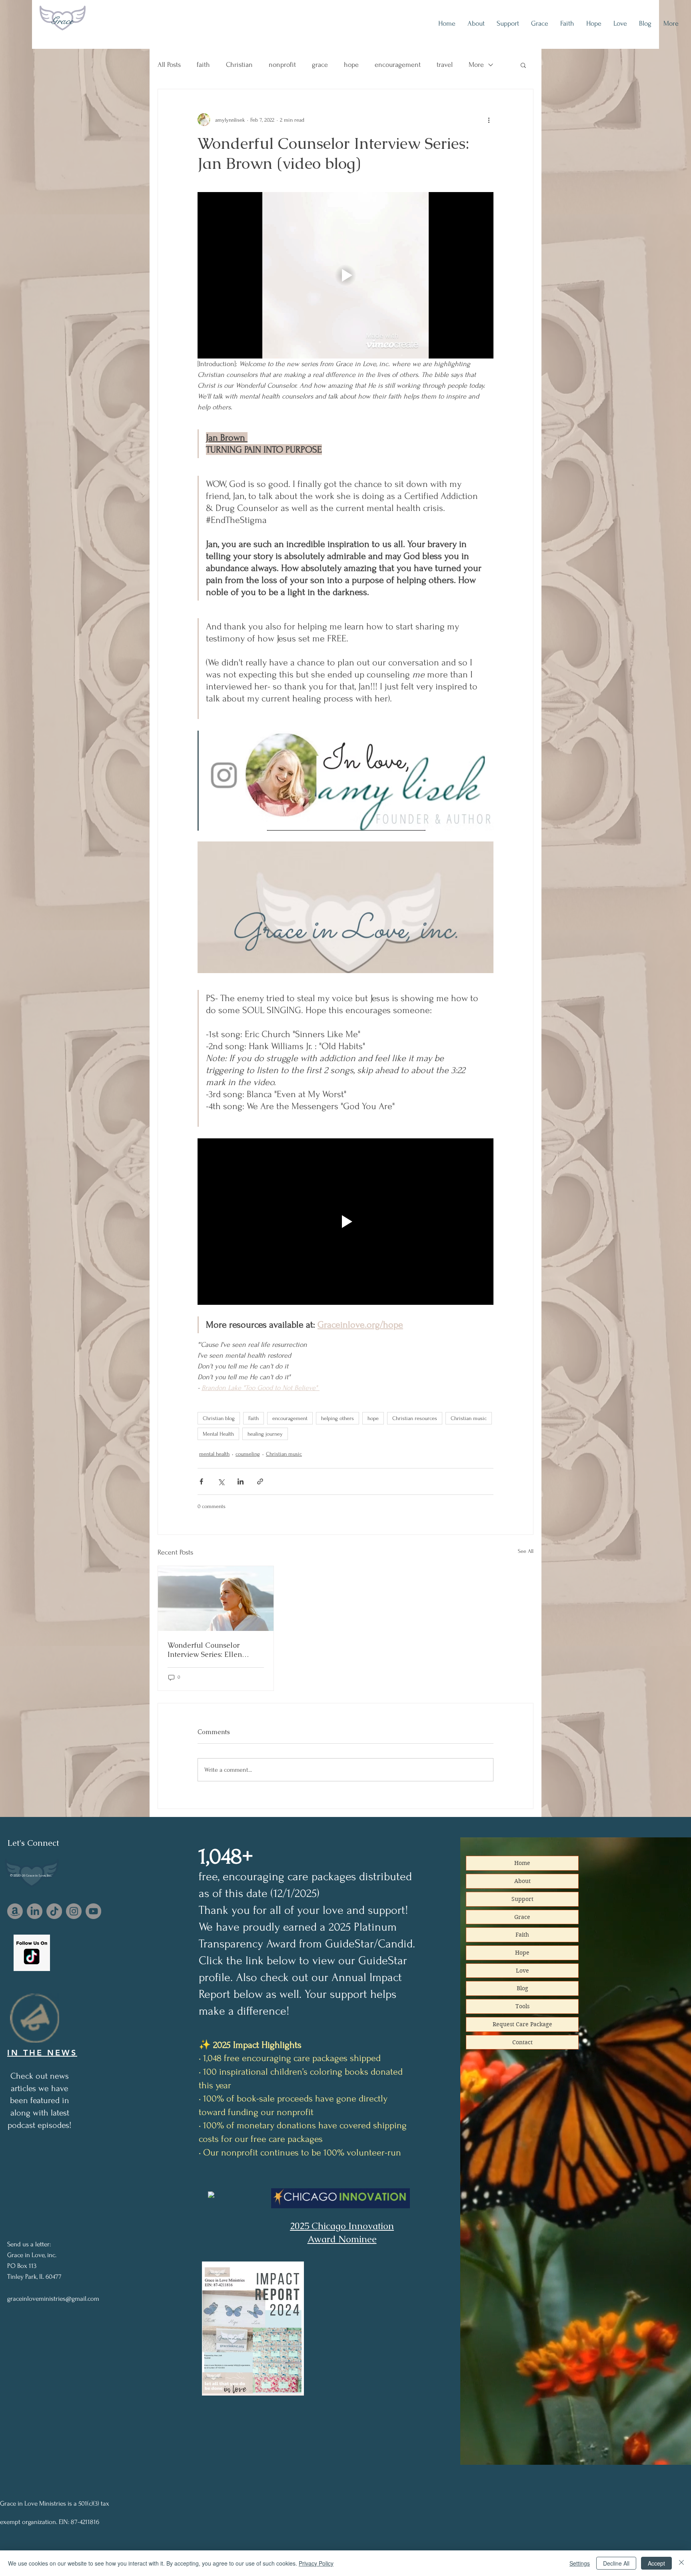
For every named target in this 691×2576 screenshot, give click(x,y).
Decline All (616, 2563)
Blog (522, 1988)
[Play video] (345, 275)
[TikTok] (54, 1911)
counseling (248, 1454)
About (522, 1881)
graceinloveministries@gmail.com (53, 2299)
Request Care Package (522, 2024)
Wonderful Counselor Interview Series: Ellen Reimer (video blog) (205, 1650)
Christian (239, 65)
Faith (254, 1418)
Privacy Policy (316, 2563)
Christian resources (415, 1418)
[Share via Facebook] (201, 1481)
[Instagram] (74, 1911)
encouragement (398, 65)
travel (445, 65)
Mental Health (218, 1434)
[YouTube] (93, 1911)
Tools (522, 2006)
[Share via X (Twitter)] (221, 1481)
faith (203, 65)
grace (320, 65)
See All (526, 1551)
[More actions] (489, 120)
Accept (656, 2563)
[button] (523, 65)
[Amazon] (15, 1911)
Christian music (469, 1418)
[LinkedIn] (35, 1911)
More (476, 65)
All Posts (169, 65)
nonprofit (282, 65)
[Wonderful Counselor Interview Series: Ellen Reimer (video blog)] (216, 1598)
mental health (214, 1454)
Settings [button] (580, 2563)
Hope (522, 1953)
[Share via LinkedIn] (241, 1481)
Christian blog (219, 1418)
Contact (522, 2042)
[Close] (681, 2563)
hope (351, 65)
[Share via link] (260, 1481)
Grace (62, 21)
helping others (338, 1418)
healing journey (265, 1434)
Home (522, 1863)
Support (522, 1899)
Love (522, 1971)
